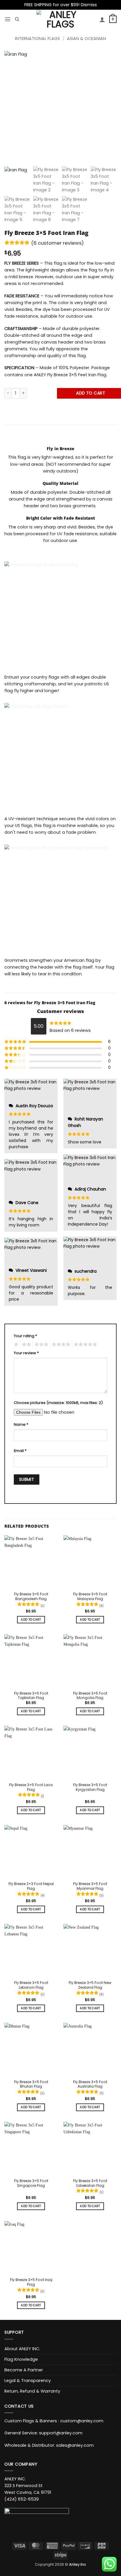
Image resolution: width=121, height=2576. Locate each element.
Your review (26, 1353)
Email (20, 1451)
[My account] (102, 19)
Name (21, 1424)
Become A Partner (24, 2370)
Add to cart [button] (31, 1620)
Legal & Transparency (28, 2381)
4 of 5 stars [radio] (60, 1345)
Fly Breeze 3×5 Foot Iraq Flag (31, 2282)
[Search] (17, 19)
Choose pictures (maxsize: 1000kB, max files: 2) (58, 1403)
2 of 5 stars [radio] (26, 1345)
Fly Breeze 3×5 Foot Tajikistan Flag (31, 1696)
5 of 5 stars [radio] (85, 1345)
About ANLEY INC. (22, 2349)
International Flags (37, 39)
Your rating (25, 1336)
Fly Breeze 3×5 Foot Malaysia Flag (90, 1597)
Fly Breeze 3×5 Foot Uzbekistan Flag (90, 2183)
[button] (8, 19)
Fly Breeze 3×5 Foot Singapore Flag (31, 2183)
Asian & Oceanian (86, 39)
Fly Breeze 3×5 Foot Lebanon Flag (31, 1985)
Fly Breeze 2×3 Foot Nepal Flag (31, 1886)
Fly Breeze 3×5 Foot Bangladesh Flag (31, 1597)
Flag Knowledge (21, 2359)
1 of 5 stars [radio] (15, 1345)
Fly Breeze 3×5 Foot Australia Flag (90, 2084)
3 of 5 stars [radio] (41, 1345)
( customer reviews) (57, 243)
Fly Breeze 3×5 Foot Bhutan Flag (31, 2084)
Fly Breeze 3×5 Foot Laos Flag (31, 1787)
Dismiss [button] (89, 5)
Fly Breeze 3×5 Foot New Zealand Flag (90, 1985)
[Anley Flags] (61, 19)
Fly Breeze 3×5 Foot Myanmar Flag (90, 1886)
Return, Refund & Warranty (32, 2391)
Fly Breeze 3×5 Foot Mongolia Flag (90, 1696)
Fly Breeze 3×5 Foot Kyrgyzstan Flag (90, 1787)
